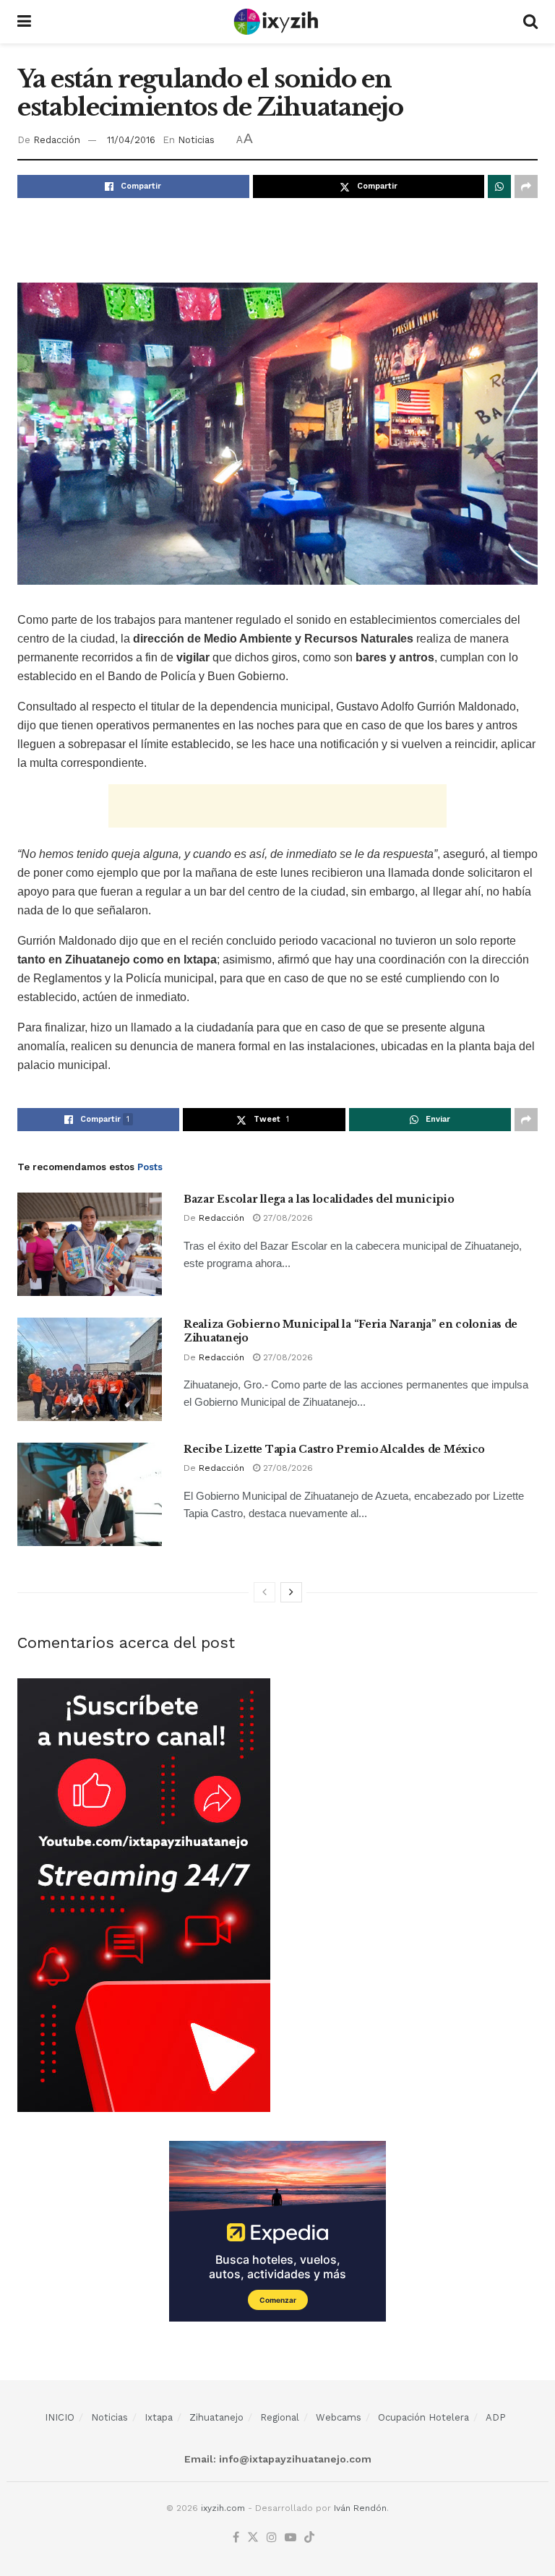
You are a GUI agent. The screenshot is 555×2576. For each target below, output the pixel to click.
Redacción (57, 140)
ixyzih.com (223, 2508)
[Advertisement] (277, 238)
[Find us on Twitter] (253, 2538)
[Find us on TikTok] (309, 2538)
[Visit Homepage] (277, 22)
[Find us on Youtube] (291, 2538)
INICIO (60, 2417)
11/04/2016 (131, 140)
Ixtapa (159, 2417)
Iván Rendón (360, 2508)
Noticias (196, 140)
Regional (280, 2417)
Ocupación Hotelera (423, 2417)
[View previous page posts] (264, 1592)
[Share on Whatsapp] (499, 186)
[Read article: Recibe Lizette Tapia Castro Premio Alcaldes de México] (90, 1494)
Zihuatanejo (216, 2417)
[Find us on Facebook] (236, 2538)
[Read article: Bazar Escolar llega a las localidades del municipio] (90, 1244)
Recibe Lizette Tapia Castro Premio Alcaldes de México (334, 1449)
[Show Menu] (24, 22)
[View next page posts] (291, 1592)
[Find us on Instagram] (272, 2538)
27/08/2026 (287, 1218)
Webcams (339, 2417)
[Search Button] (530, 22)
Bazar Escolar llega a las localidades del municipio (319, 1199)
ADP (496, 2417)
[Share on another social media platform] (526, 186)
